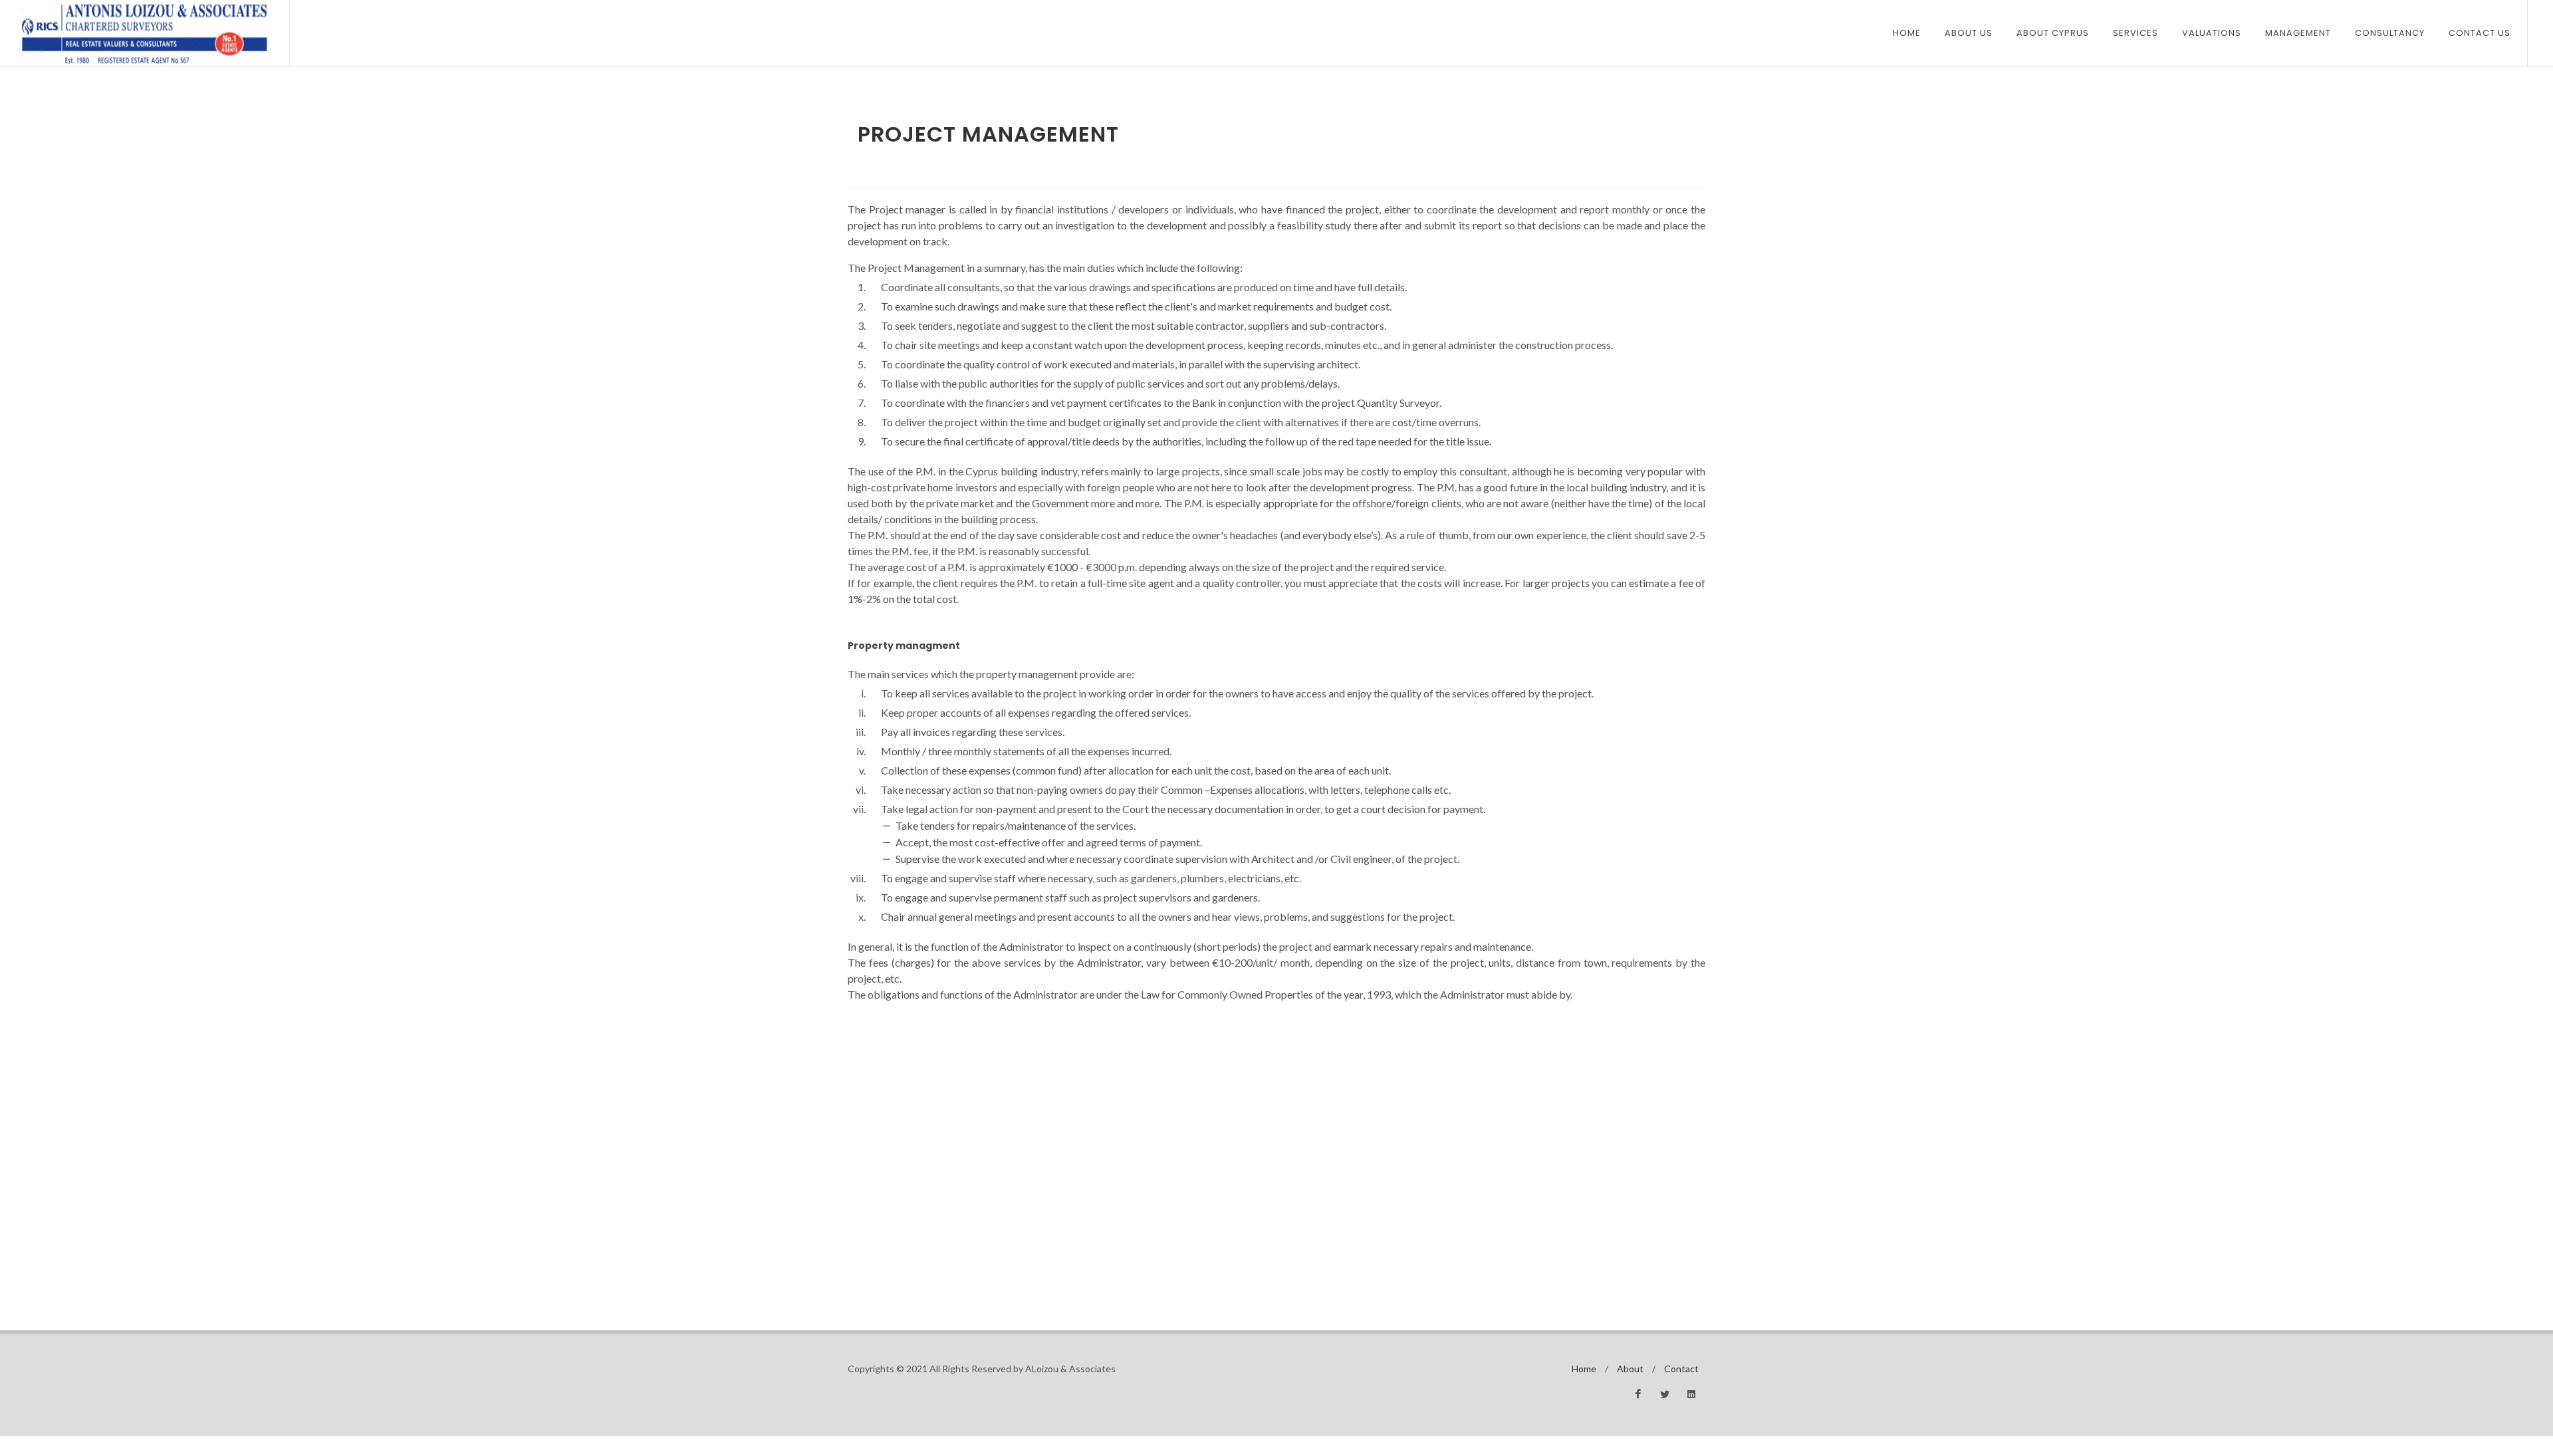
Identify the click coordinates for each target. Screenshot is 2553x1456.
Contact (1681, 1369)
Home (1907, 33)
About (1630, 1369)
